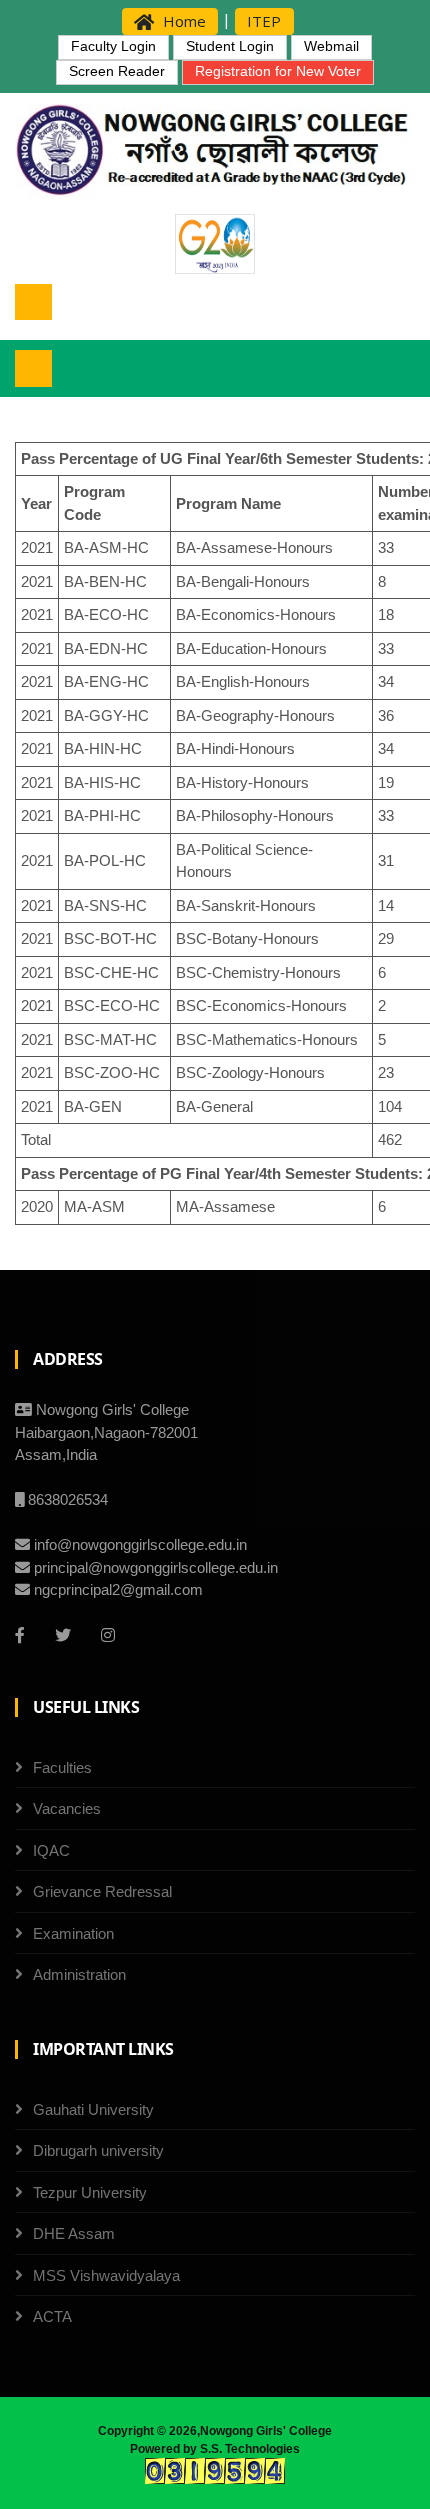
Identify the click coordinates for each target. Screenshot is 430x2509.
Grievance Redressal (102, 1891)
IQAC (51, 1850)
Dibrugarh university (98, 2150)
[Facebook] (20, 1635)
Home (182, 21)
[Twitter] (63, 1635)
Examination (73, 1933)
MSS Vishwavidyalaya (106, 2275)
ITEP (264, 21)
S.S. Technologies (250, 2449)
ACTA (52, 2316)
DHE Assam (74, 2233)
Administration (79, 1974)
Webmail (331, 46)
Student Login (230, 46)
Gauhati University (93, 2109)
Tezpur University (90, 2192)
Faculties (62, 1767)
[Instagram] (108, 1635)
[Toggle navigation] (33, 302)
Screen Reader (117, 71)
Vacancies (67, 1808)
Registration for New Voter (278, 71)
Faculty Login (113, 46)
